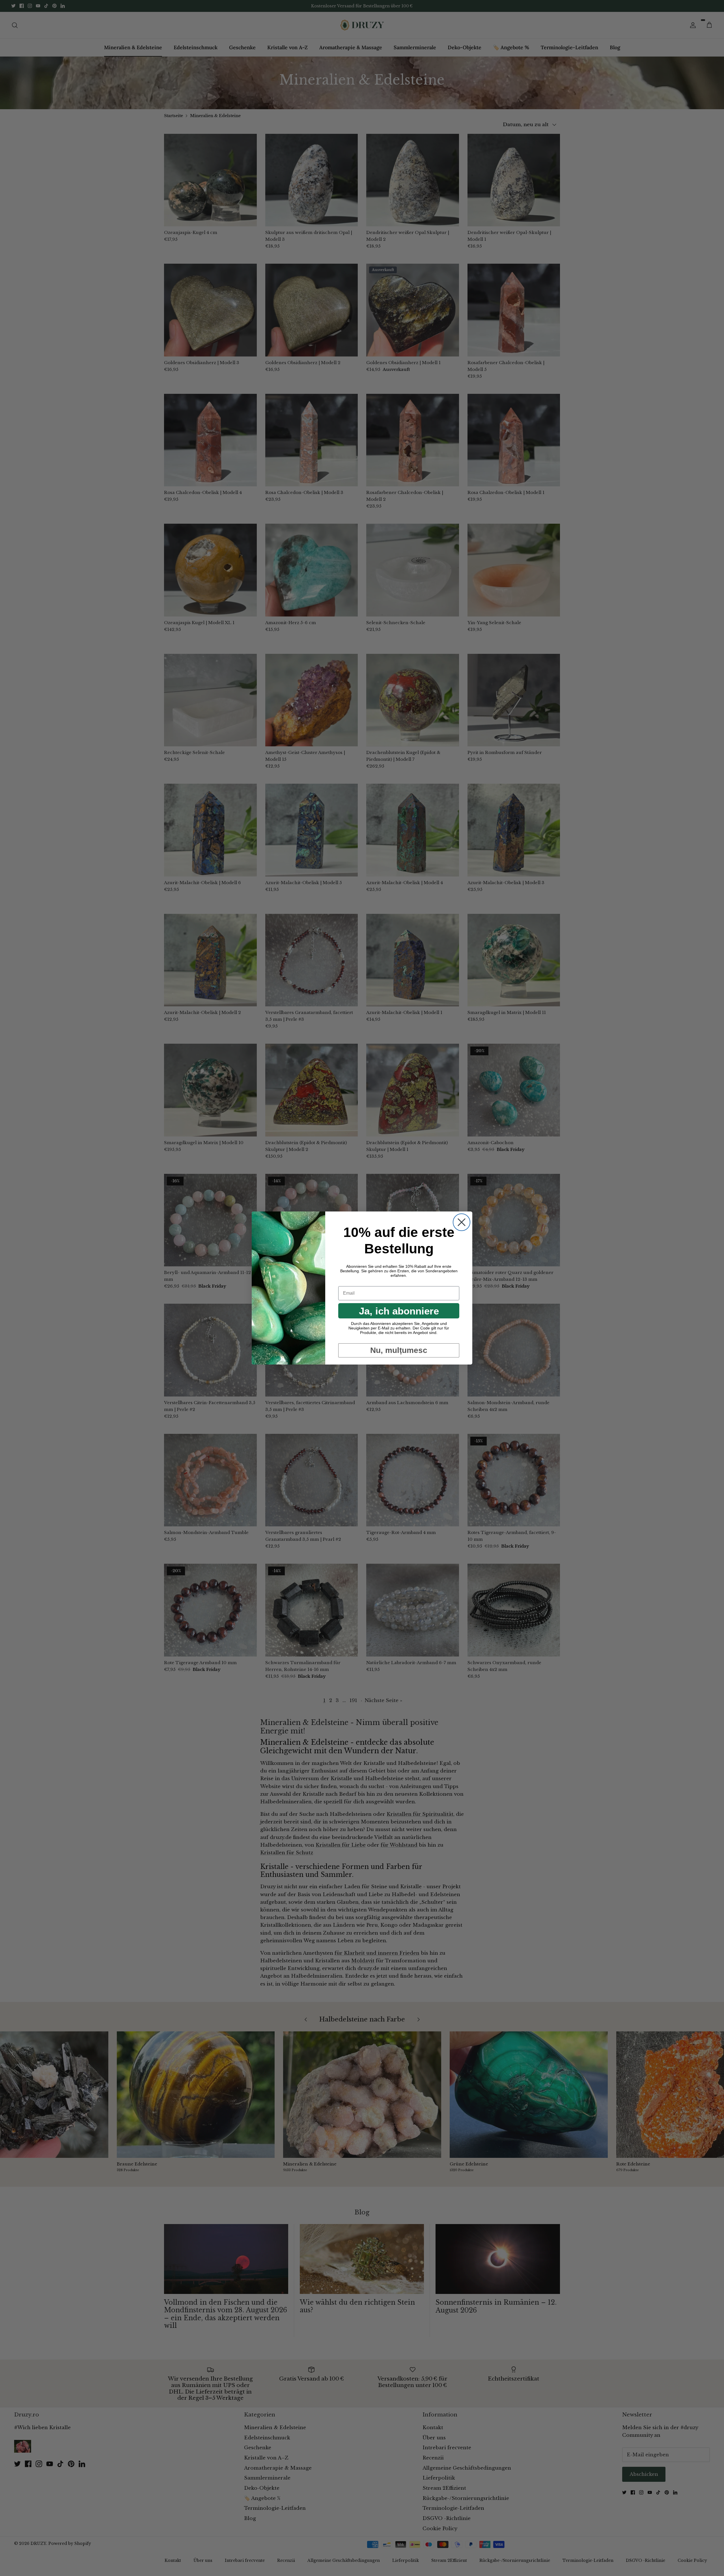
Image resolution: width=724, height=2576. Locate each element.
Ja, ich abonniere (399, 1311)
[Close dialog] (462, 1222)
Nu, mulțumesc (399, 1350)
